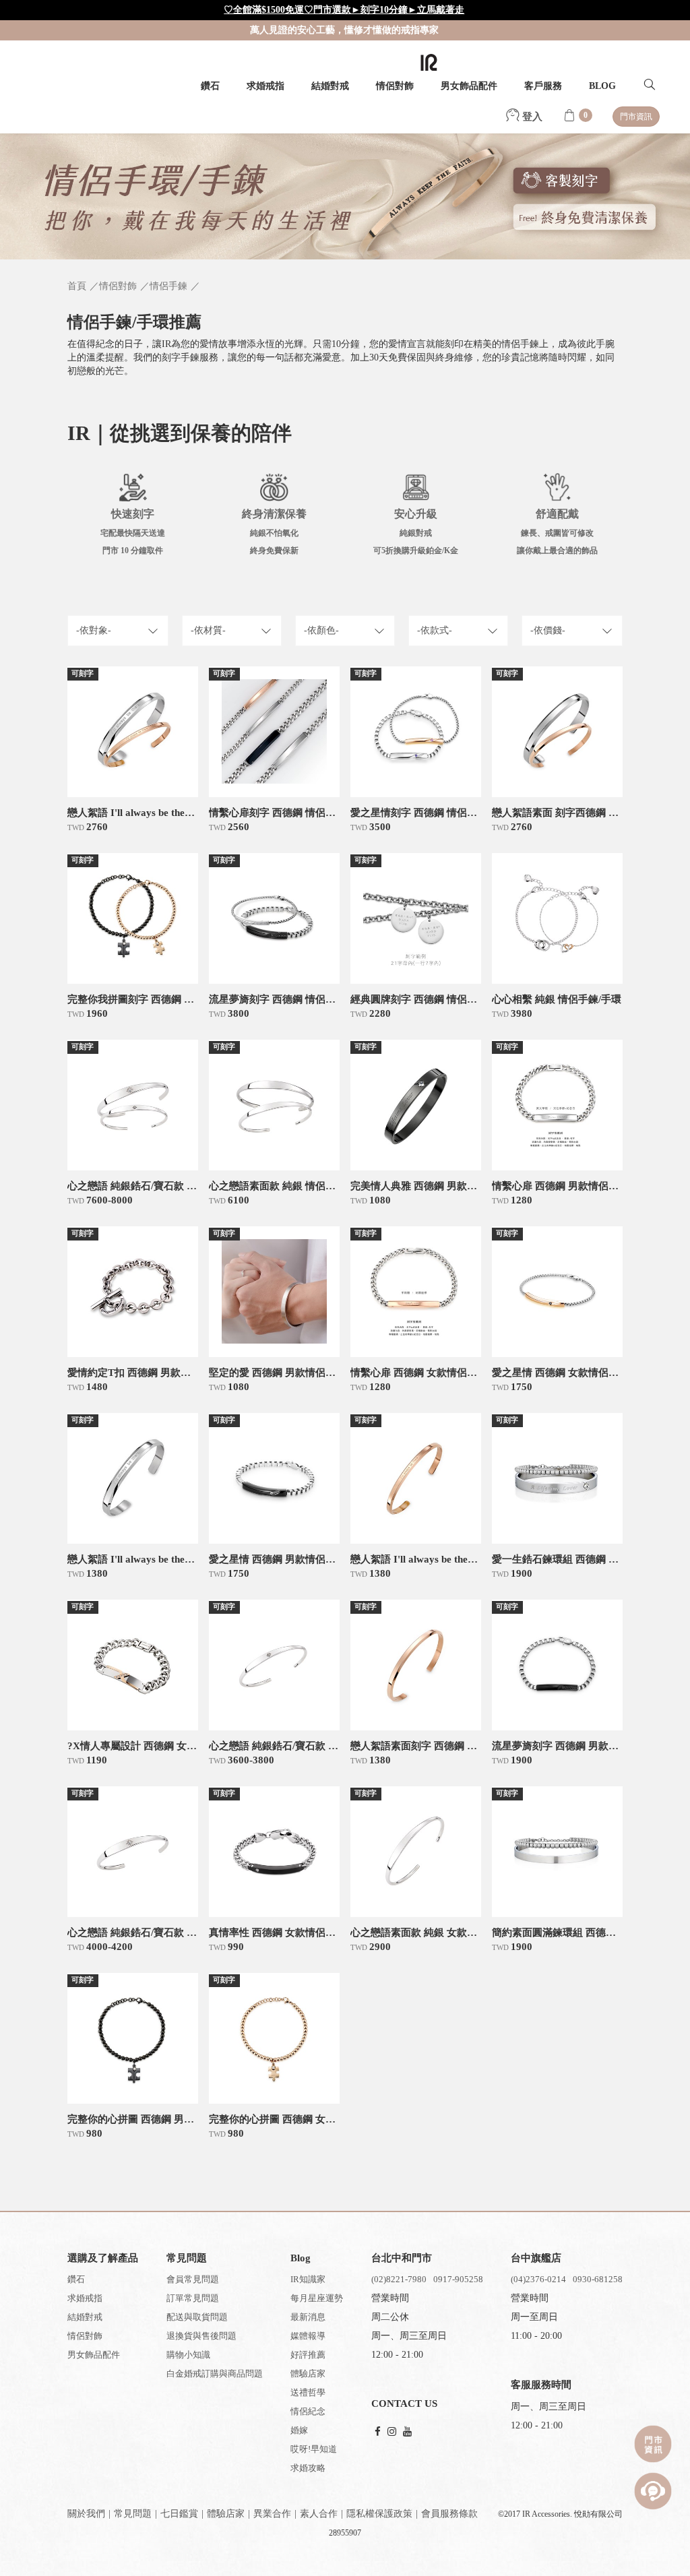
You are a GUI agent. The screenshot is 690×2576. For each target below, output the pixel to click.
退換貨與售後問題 (201, 2336)
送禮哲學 (308, 2392)
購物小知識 (188, 2355)
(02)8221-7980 (399, 2279)
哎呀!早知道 (314, 2449)
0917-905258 (458, 2279)
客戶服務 (543, 86)
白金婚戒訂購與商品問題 (215, 2374)
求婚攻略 (308, 2468)
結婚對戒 (330, 86)
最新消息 (308, 2317)
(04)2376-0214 (538, 2279)
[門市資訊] (653, 2444)
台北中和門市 (402, 2258)
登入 (531, 117)
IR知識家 (308, 2279)
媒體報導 (308, 2336)
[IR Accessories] (429, 62)
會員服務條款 (449, 2514)
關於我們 (86, 2514)
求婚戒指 (265, 86)
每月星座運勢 (317, 2298)
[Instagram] (392, 2432)
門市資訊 (636, 117)
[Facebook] (378, 2432)
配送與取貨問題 (197, 2317)
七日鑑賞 (179, 2514)
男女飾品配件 (469, 86)
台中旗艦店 (536, 2258)
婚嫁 (299, 2430)
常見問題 (133, 2514)
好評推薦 (308, 2355)
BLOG (602, 86)
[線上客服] (653, 2491)
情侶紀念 (308, 2411)
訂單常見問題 (193, 2298)
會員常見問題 (193, 2279)
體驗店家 (308, 2374)
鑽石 (210, 86)
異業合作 (272, 2514)
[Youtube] (407, 2432)
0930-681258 (598, 2279)
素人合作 (319, 2514)
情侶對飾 (395, 86)
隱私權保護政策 (379, 2514)
